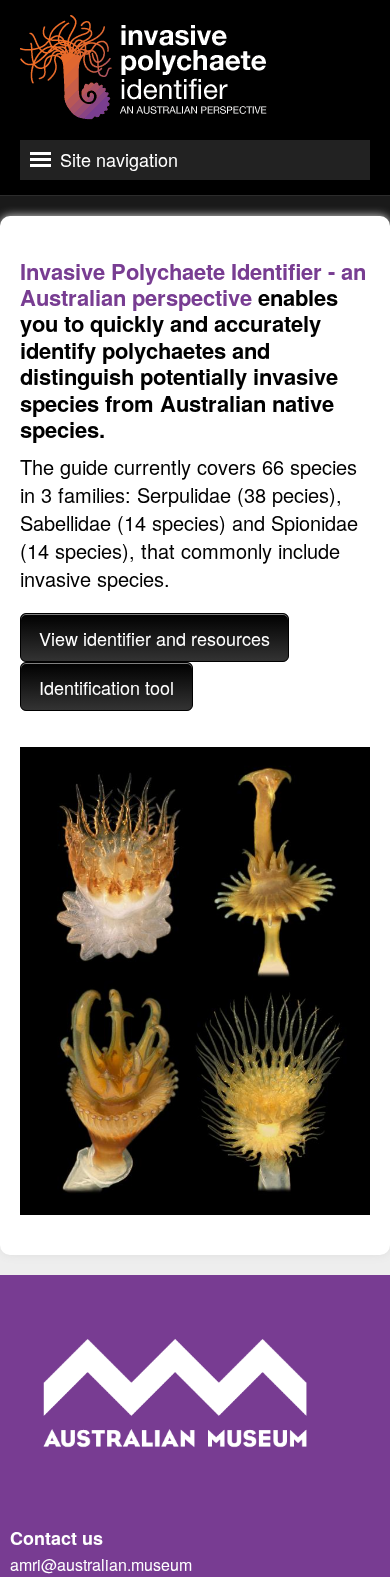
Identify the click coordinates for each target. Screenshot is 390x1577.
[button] (195, 981)
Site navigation (119, 159)
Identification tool (106, 687)
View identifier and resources (154, 638)
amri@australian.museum (101, 1564)
